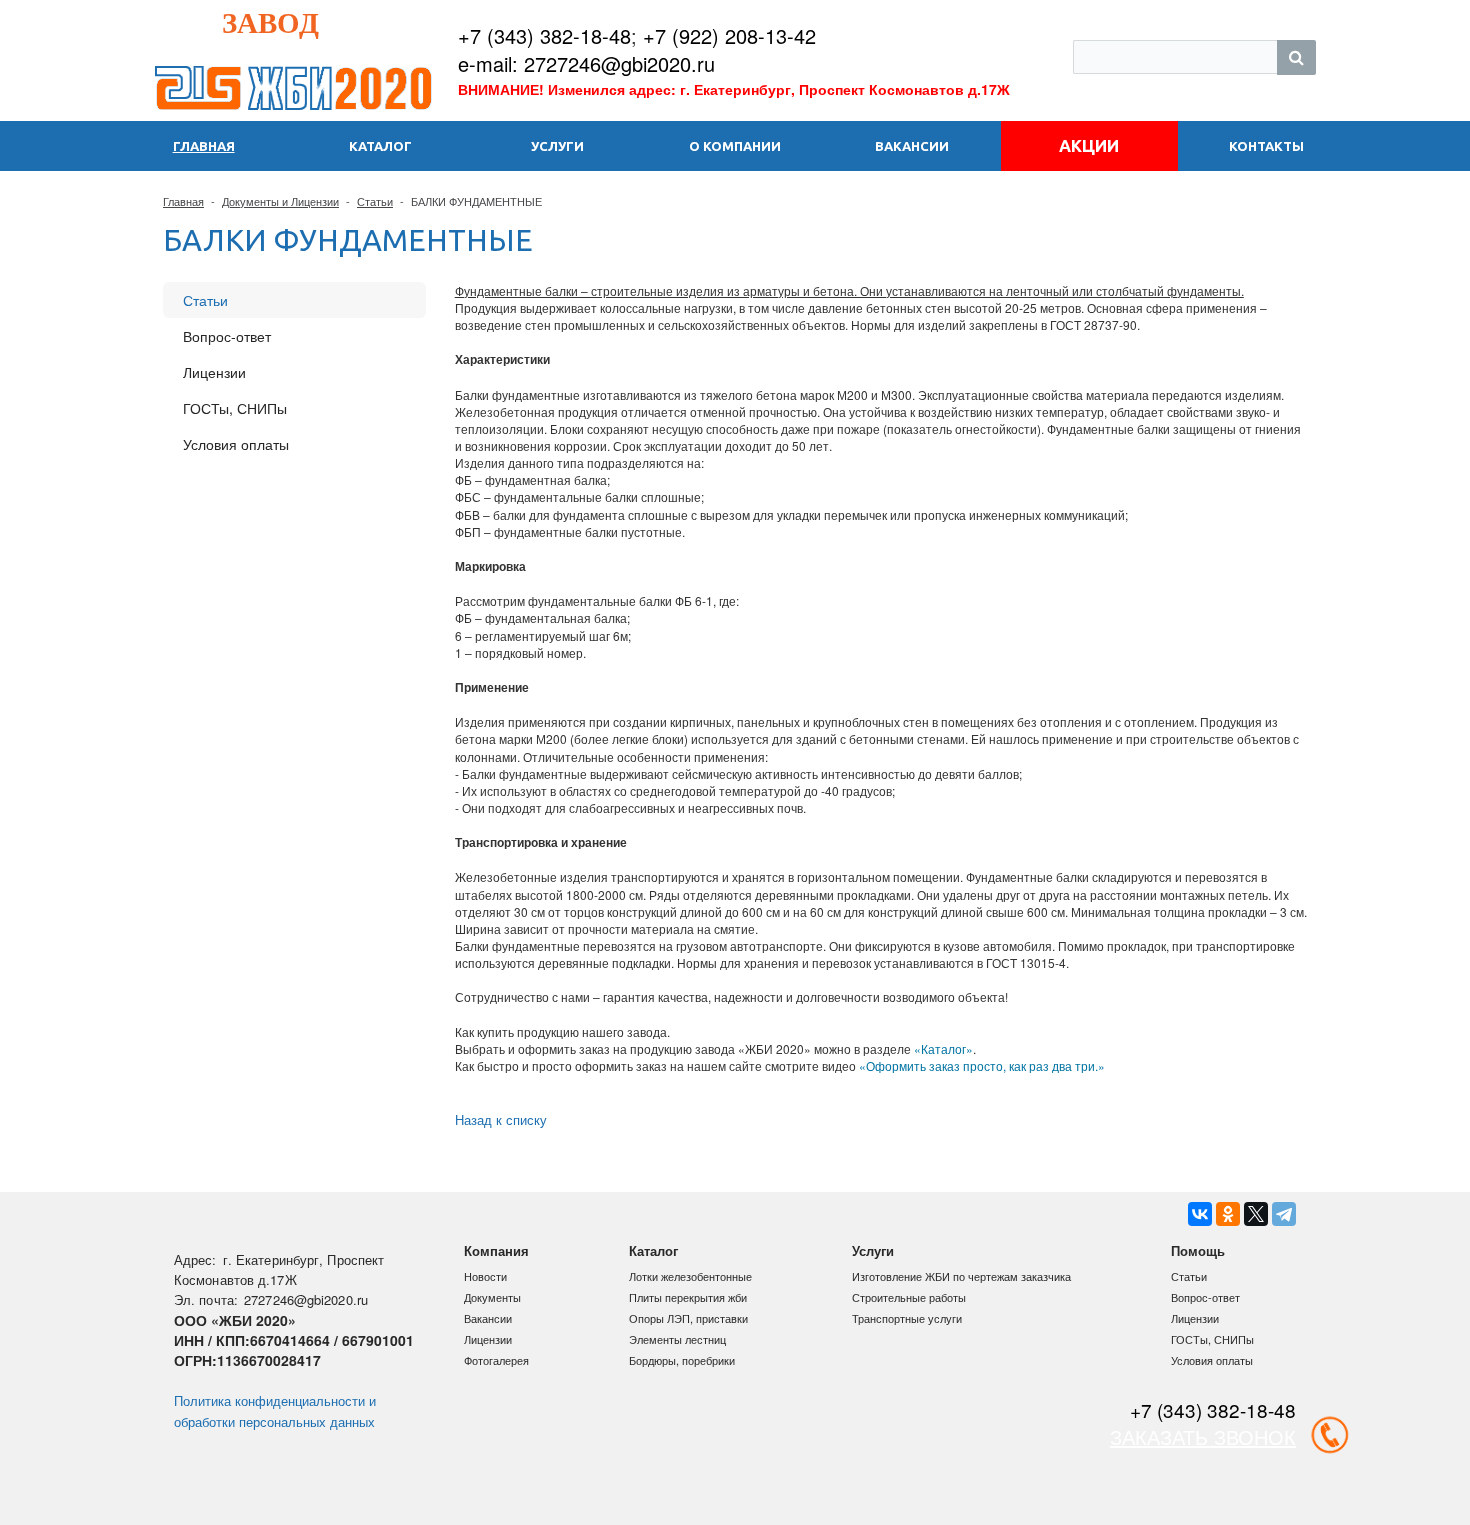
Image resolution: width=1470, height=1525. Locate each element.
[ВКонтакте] (1200, 1214)
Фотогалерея (496, 1360)
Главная (183, 201)
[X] (1256, 1214)
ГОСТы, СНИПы (235, 408)
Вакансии (488, 1318)
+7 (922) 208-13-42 (729, 35)
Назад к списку (501, 1119)
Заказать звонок (937, 63)
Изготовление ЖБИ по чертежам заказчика (961, 1276)
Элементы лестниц (677, 1339)
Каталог (653, 1250)
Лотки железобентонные (690, 1276)
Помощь (1198, 1250)
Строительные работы (909, 1297)
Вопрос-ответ (227, 336)
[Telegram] (1284, 1214)
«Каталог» (943, 1048)
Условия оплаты (236, 444)
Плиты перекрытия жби (688, 1297)
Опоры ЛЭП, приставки (688, 1318)
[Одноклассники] (1228, 1214)
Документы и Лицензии (280, 201)
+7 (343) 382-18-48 (544, 35)
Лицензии (214, 372)
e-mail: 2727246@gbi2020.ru (586, 63)
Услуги (873, 1250)
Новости (485, 1276)
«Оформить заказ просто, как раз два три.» (982, 1065)
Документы (492, 1297)
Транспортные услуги (907, 1318)
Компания (496, 1250)
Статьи (375, 201)
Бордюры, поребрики (682, 1360)
